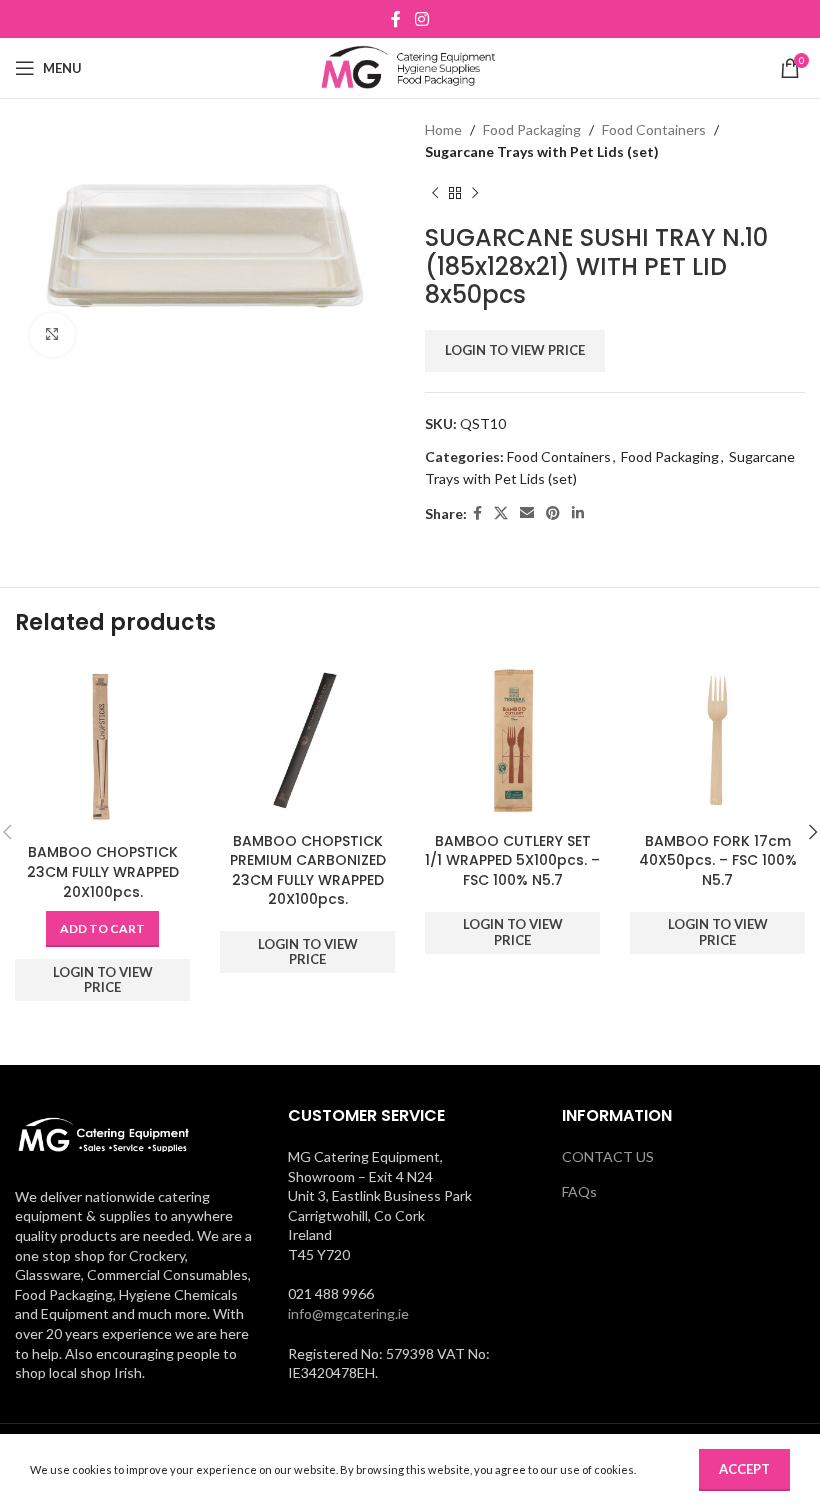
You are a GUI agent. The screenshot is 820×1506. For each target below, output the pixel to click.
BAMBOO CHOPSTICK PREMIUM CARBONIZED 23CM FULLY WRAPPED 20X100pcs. (308, 870)
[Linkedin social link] (578, 513)
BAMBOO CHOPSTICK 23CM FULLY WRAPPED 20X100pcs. (103, 871)
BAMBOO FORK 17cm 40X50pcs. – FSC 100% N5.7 (718, 860)
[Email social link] (527, 513)
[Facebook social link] (396, 19)
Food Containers (654, 129)
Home (443, 129)
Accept (744, 1469)
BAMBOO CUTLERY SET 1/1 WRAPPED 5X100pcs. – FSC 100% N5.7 (512, 860)
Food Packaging (532, 129)
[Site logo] (410, 66)
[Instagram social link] (421, 19)
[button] (102, 929)
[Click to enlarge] (52, 335)
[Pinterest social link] (553, 513)
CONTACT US (608, 1156)
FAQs (579, 1191)
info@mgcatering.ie (348, 1313)
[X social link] (501, 513)
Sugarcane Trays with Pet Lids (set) (542, 151)
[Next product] (475, 194)
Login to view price (515, 350)
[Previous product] (435, 194)
